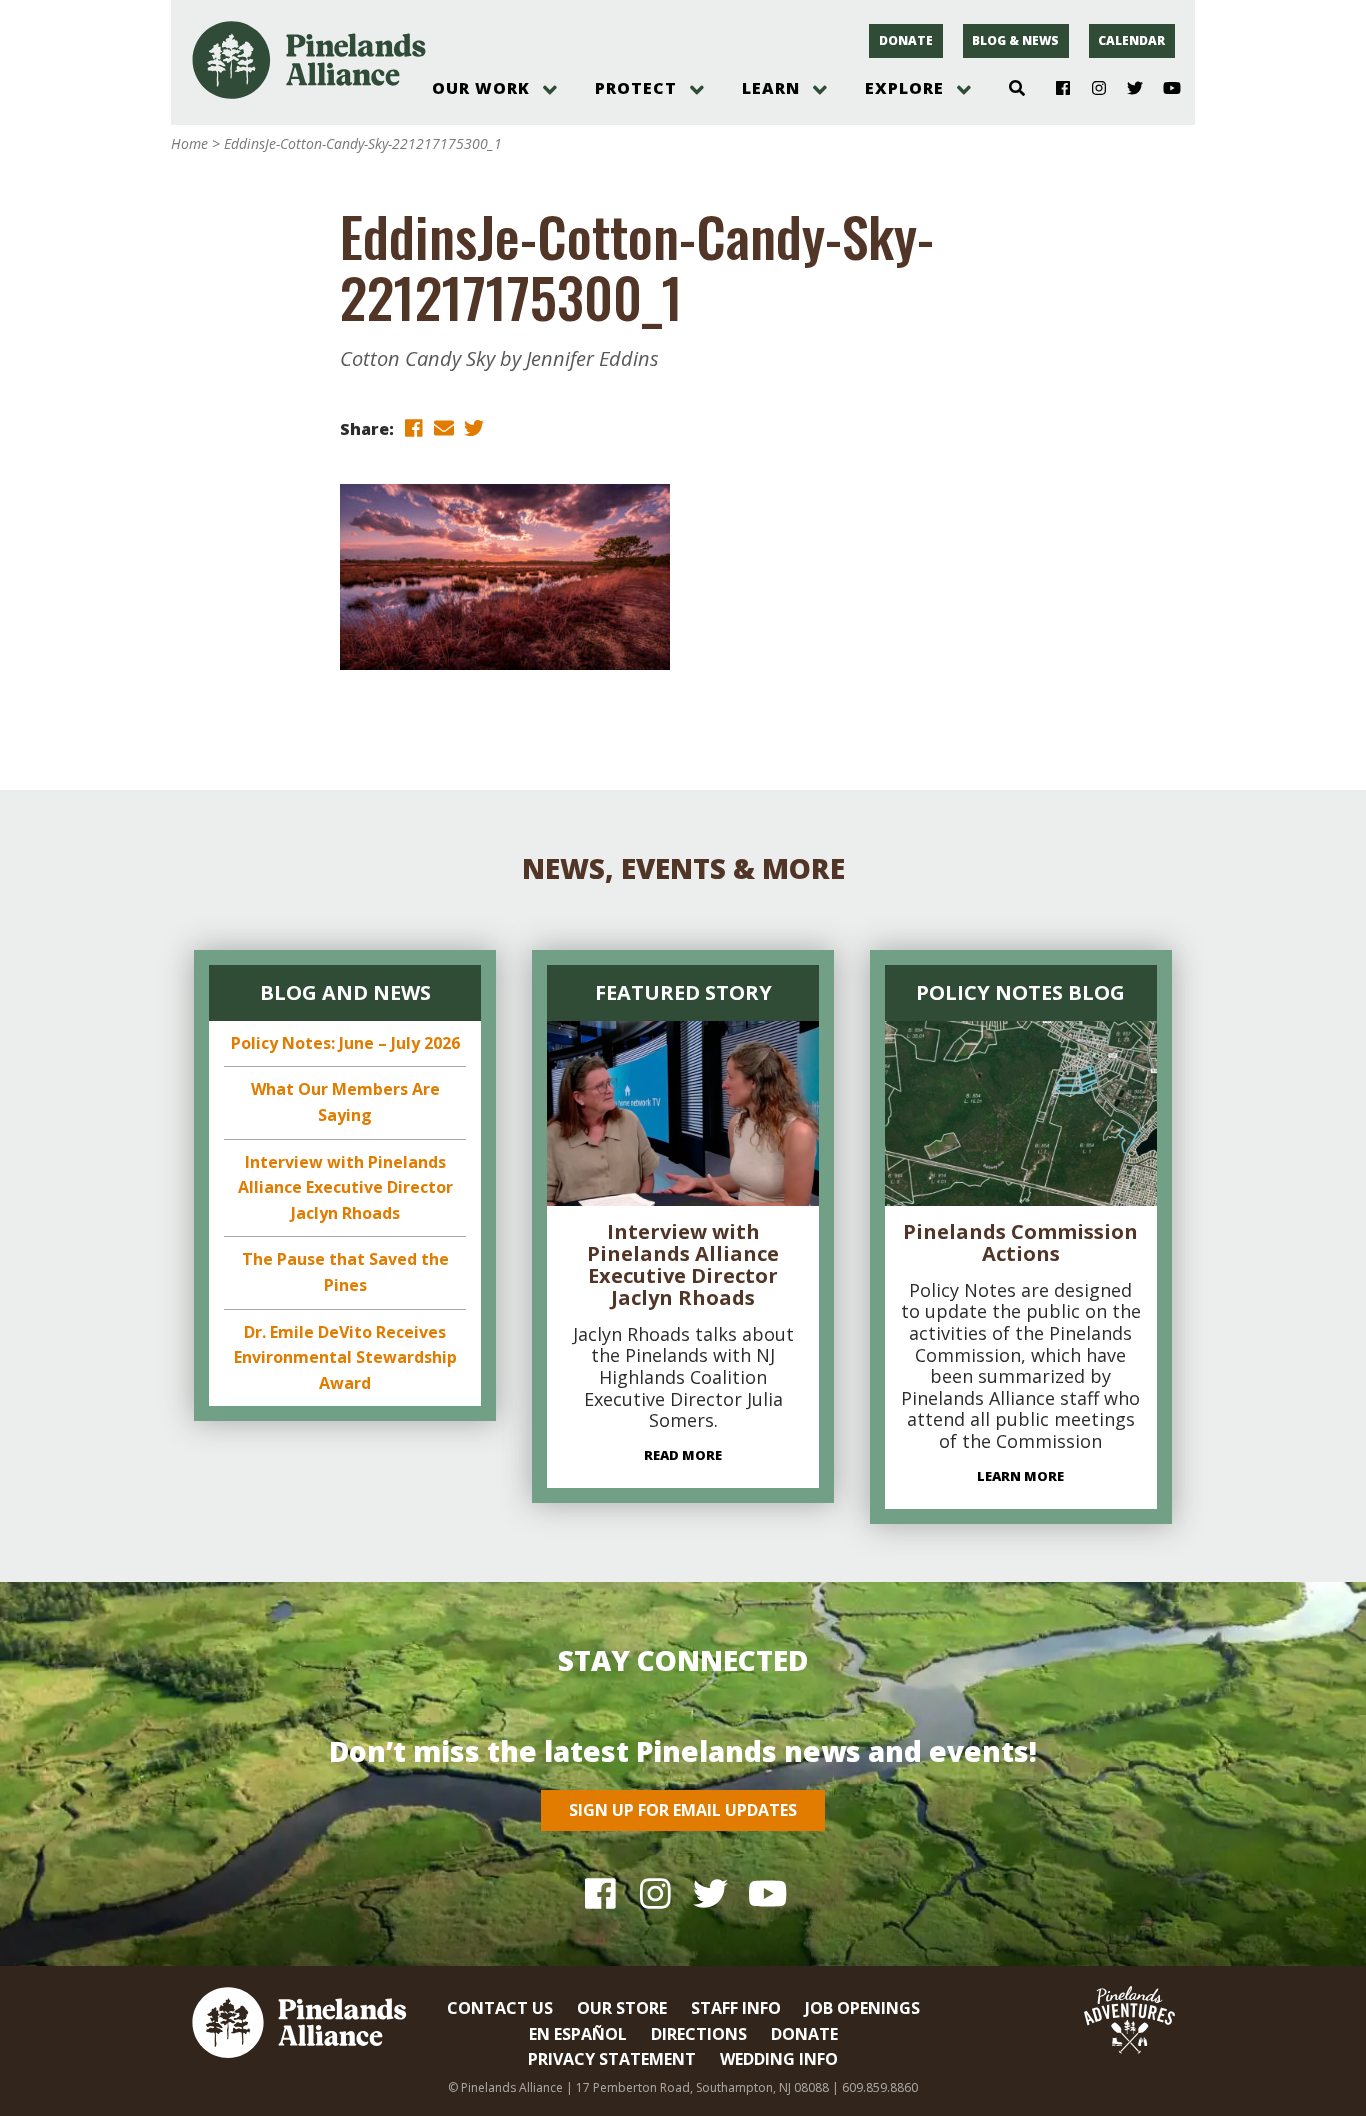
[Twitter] (1127, 89)
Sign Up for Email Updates (683, 1810)
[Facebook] (1055, 89)
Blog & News (1015, 40)
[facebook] (414, 427)
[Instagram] (1091, 89)
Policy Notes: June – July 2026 (345, 1043)
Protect (636, 88)
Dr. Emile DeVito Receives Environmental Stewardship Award (345, 1357)
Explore (904, 88)
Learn (771, 88)
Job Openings (862, 2008)
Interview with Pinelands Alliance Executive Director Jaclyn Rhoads (345, 1187)
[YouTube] (1163, 89)
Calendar (1131, 40)
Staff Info (736, 2008)
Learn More (1020, 1476)
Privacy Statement (612, 2059)
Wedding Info (779, 2059)
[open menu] (550, 90)
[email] (444, 427)
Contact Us (500, 2008)
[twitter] (474, 427)
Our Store (622, 2008)
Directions (699, 2034)
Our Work (481, 88)
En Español (578, 2034)
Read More (683, 1455)
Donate (906, 40)
